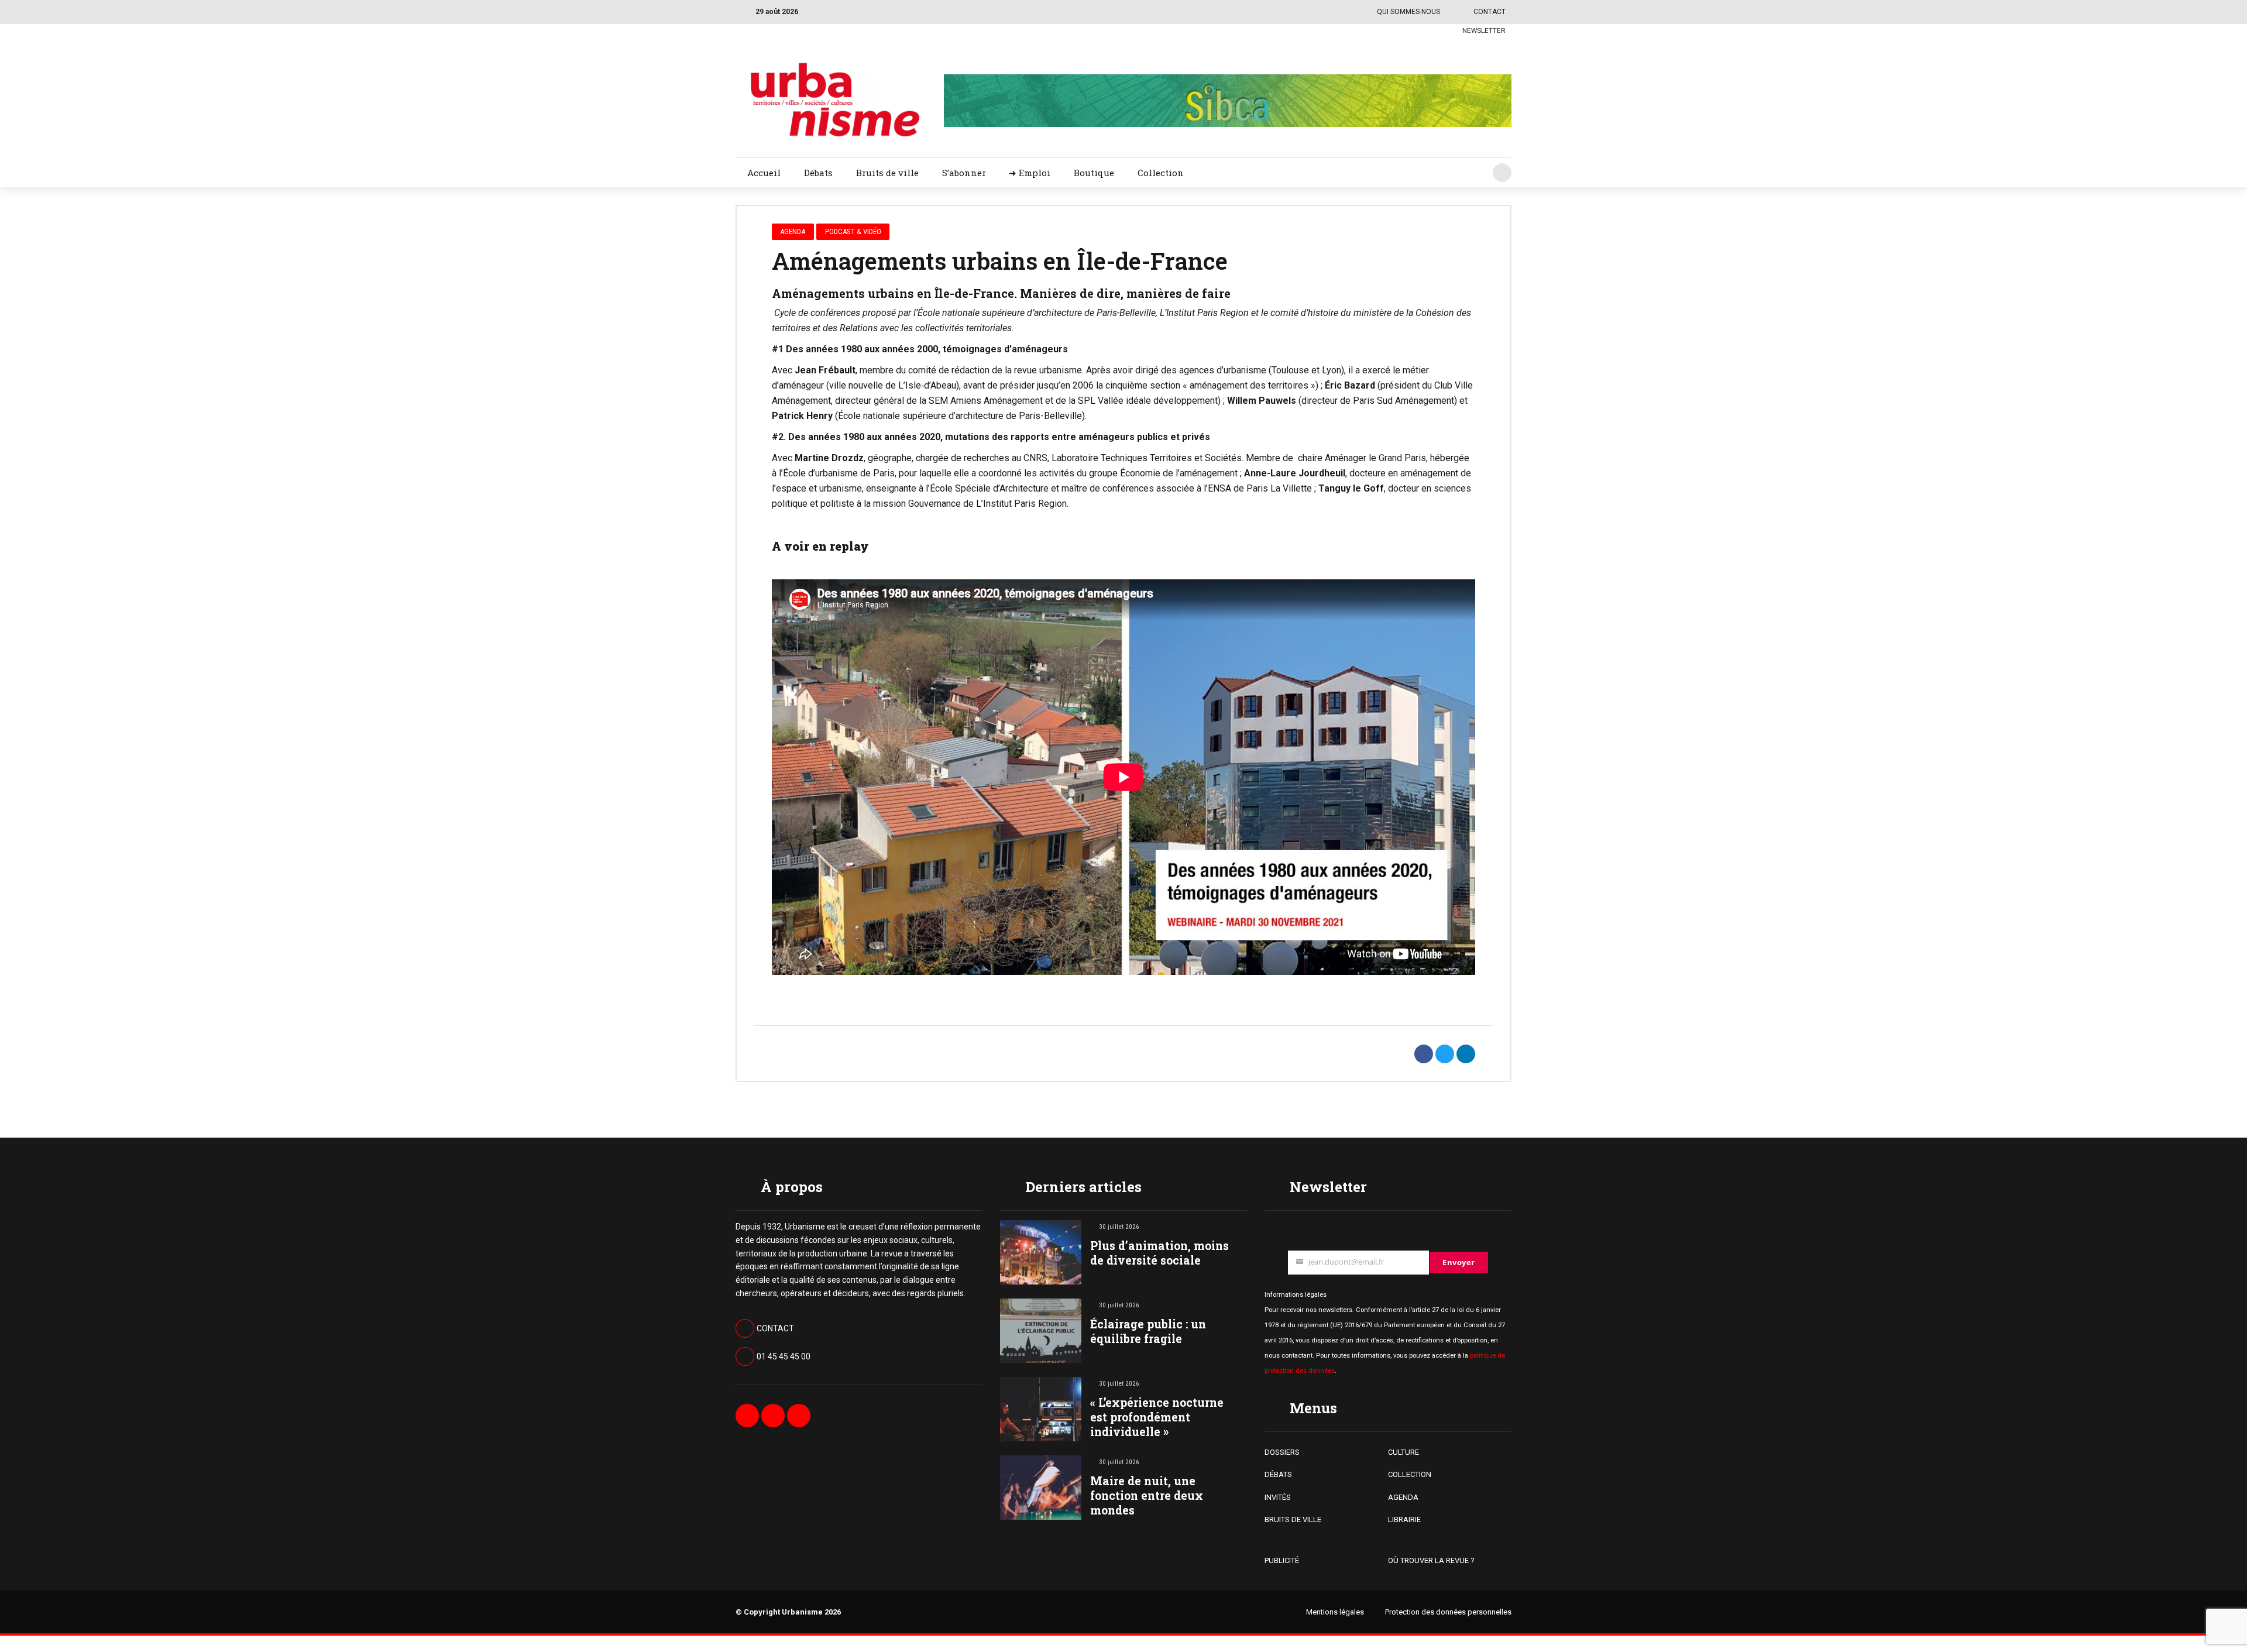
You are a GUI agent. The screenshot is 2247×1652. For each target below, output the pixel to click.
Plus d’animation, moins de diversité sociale (1159, 1253)
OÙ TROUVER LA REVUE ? (1431, 1560)
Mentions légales (1335, 1612)
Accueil (764, 173)
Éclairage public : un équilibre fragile (1148, 1331)
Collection (1161, 173)
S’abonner (964, 173)
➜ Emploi (1030, 173)
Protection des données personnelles (1448, 1612)
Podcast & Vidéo (853, 231)
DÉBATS (1278, 1474)
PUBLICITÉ (1282, 1560)
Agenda (793, 231)
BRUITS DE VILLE (1293, 1519)
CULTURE (1403, 1452)
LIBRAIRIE (1404, 1519)
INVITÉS (1278, 1497)
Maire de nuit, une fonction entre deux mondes (1147, 1495)
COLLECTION (1410, 1474)
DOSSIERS (1282, 1452)
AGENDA (1403, 1497)
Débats (818, 173)
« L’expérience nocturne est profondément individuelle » (1157, 1417)
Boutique (1094, 173)
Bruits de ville (887, 173)
